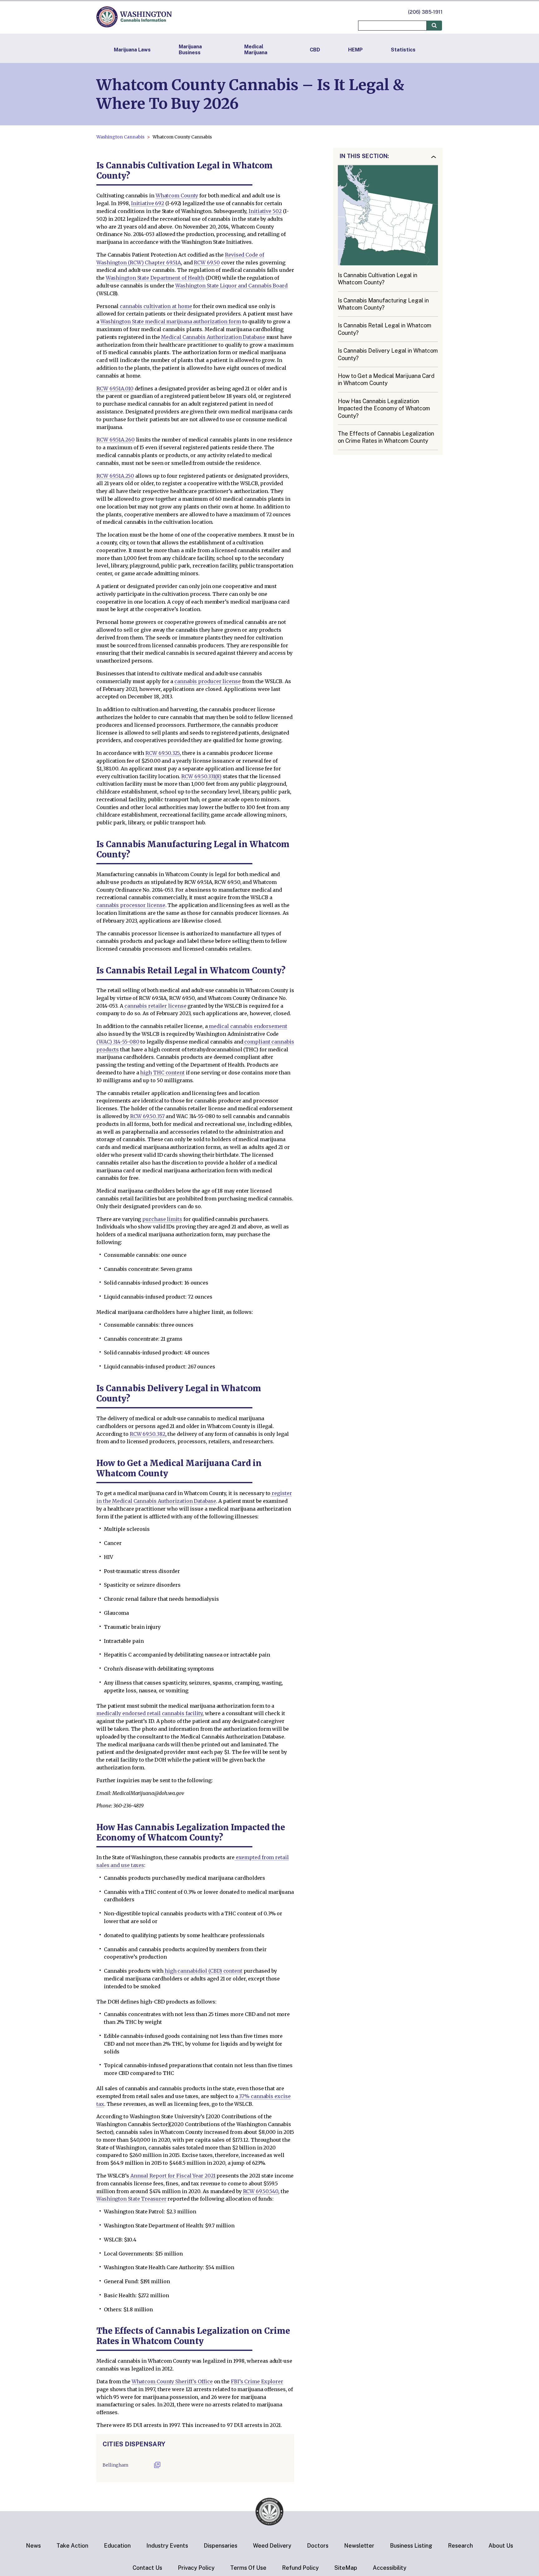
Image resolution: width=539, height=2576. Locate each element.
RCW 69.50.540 (261, 2191)
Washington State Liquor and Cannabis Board (231, 286)
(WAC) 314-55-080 (118, 1042)
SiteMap (346, 2568)
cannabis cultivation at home (156, 306)
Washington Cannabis (120, 137)
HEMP (355, 50)
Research (460, 2546)
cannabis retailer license (155, 1006)
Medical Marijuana (256, 50)
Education (117, 2546)
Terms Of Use (248, 2568)
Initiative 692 (148, 203)
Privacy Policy (196, 2568)
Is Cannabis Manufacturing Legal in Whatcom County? (383, 304)
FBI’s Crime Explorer (257, 2381)
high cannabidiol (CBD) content (203, 1971)
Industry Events (167, 2546)
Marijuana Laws (132, 50)
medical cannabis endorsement (248, 1026)
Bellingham (116, 2465)
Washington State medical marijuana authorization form (171, 321)
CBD (315, 50)
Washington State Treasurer (131, 2199)
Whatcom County (177, 195)
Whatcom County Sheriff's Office (172, 2381)
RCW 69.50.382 (148, 1434)
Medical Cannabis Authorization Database (213, 337)
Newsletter (359, 2546)
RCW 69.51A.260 (116, 440)
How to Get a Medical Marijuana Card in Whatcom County (386, 380)
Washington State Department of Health (155, 278)
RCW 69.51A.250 (115, 476)
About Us (501, 2546)
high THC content (162, 1073)
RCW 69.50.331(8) (201, 776)
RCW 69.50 (207, 263)
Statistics (403, 50)
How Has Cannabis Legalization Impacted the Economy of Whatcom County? (384, 408)
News (33, 2546)
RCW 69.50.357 (147, 1116)
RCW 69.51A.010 (115, 388)
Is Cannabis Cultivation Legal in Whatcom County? (378, 279)
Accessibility (390, 2568)
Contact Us (147, 2568)
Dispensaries (221, 2546)
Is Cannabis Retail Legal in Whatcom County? (385, 329)
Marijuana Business (190, 50)
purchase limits (162, 1219)
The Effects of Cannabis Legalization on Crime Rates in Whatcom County (386, 437)
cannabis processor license (131, 905)
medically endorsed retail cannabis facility (149, 1713)
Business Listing (411, 2546)
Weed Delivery (272, 2546)
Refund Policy (300, 2568)
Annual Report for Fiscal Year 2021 (172, 2176)
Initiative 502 (265, 211)
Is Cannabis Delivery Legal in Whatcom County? (388, 355)
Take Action (72, 2546)
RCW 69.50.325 (163, 753)
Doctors (318, 2546)
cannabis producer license (208, 681)
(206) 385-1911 (425, 12)
